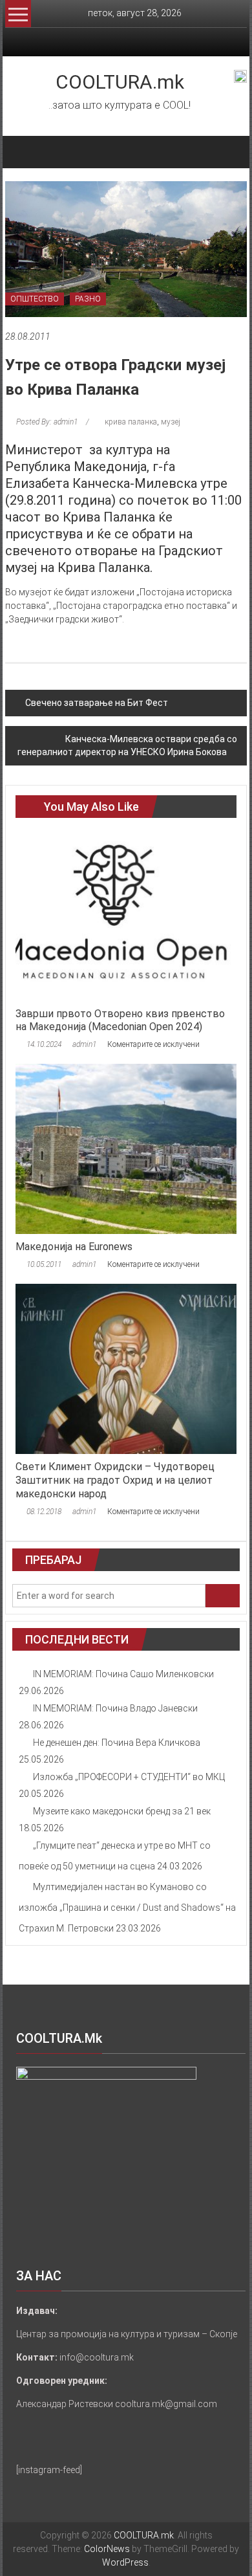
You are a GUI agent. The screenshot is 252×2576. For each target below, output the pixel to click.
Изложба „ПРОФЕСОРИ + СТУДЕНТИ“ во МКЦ (129, 1777)
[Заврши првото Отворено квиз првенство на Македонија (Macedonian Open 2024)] (126, 915)
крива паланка (131, 422)
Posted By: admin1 (47, 422)
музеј (171, 422)
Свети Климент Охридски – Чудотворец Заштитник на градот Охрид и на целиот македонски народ (115, 1480)
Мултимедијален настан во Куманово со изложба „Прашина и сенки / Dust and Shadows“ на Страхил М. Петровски (127, 1908)
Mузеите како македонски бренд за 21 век (122, 1811)
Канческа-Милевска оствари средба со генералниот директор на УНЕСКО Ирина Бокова (127, 745)
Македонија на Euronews (74, 1247)
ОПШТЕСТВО (35, 299)
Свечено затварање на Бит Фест (97, 703)
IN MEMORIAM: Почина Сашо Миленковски (123, 1674)
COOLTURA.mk (120, 82)
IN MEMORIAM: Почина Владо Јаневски (115, 1708)
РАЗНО (88, 299)
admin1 (84, 1044)
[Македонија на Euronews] (126, 1148)
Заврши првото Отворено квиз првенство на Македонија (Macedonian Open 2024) (120, 1020)
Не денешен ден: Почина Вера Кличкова (117, 1743)
